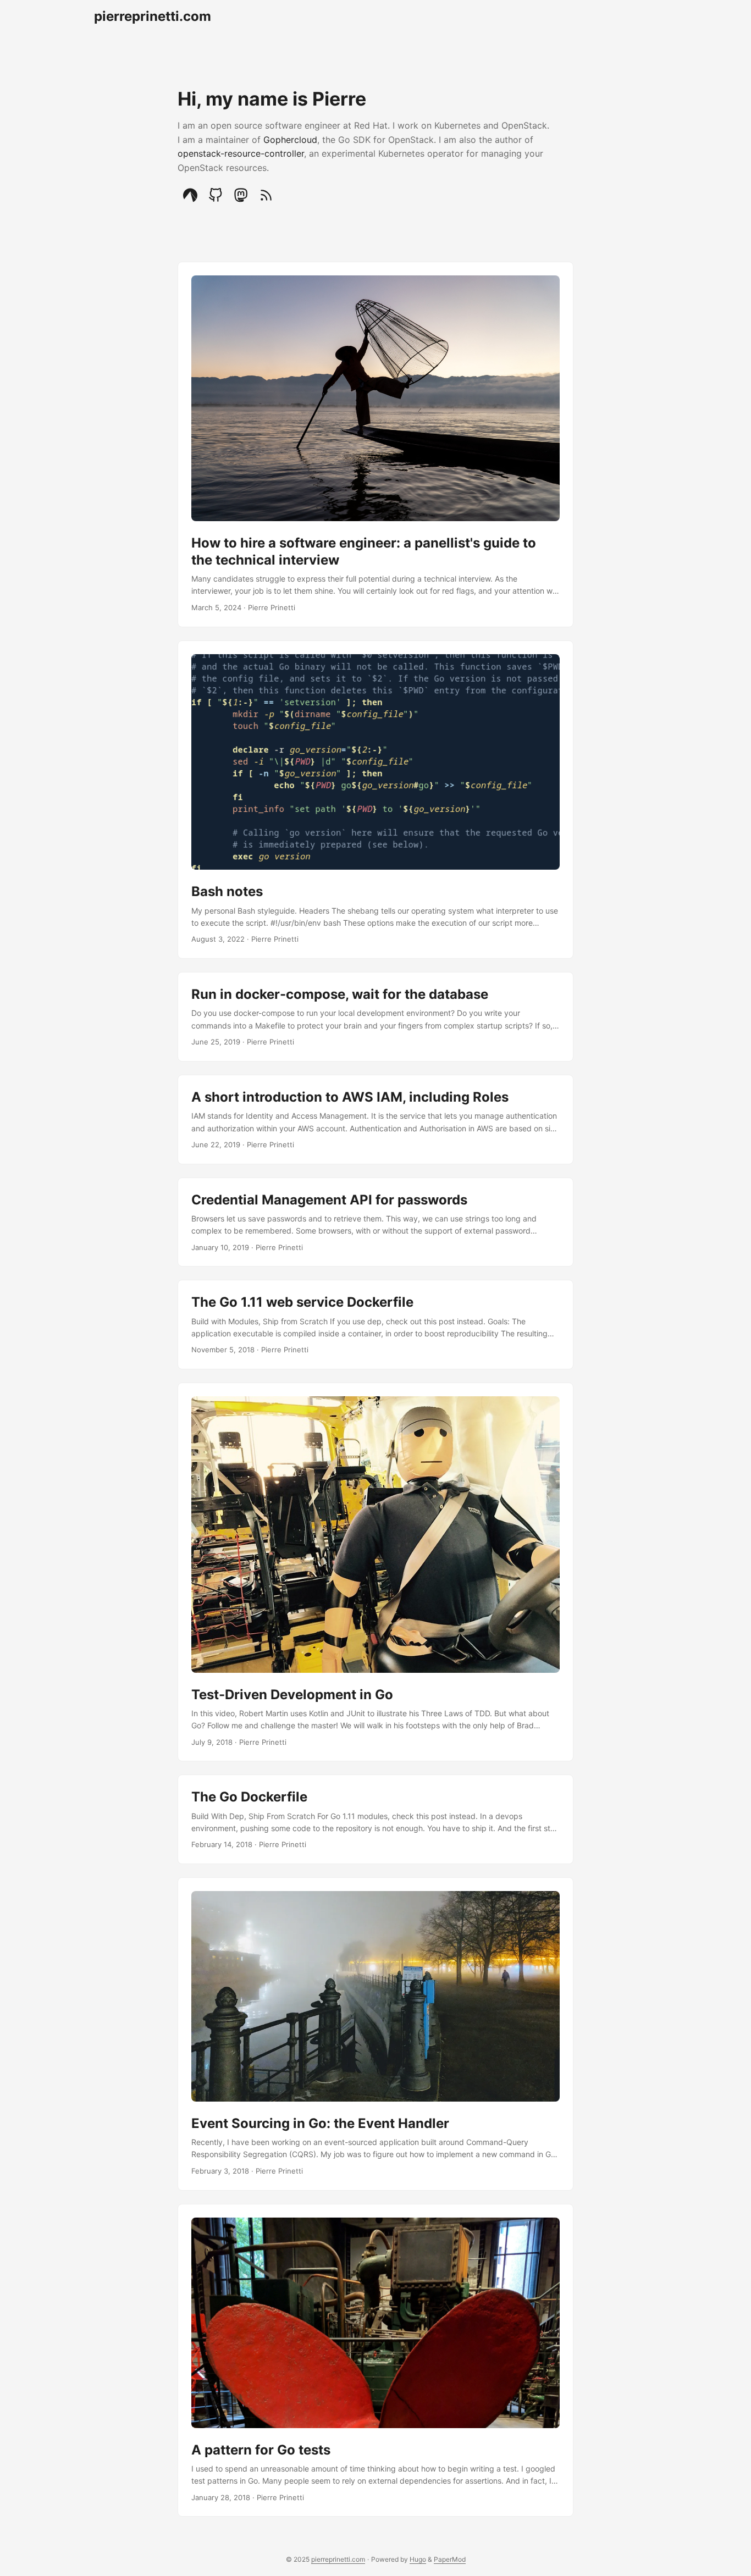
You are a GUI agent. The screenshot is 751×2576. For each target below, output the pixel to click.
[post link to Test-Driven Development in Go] (375, 1572)
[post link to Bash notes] (375, 800)
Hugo (418, 2559)
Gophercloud (290, 140)
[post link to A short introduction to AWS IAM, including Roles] (375, 1120)
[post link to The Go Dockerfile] (375, 1819)
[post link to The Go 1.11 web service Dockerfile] (375, 1325)
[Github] (216, 195)
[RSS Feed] (266, 195)
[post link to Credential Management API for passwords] (375, 1222)
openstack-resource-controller (241, 153)
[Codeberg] (190, 195)
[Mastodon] (241, 195)
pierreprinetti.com (153, 16)
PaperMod (450, 2559)
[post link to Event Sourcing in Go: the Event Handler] (375, 2034)
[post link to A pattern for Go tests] (375, 2361)
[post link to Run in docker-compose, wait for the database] (375, 1017)
